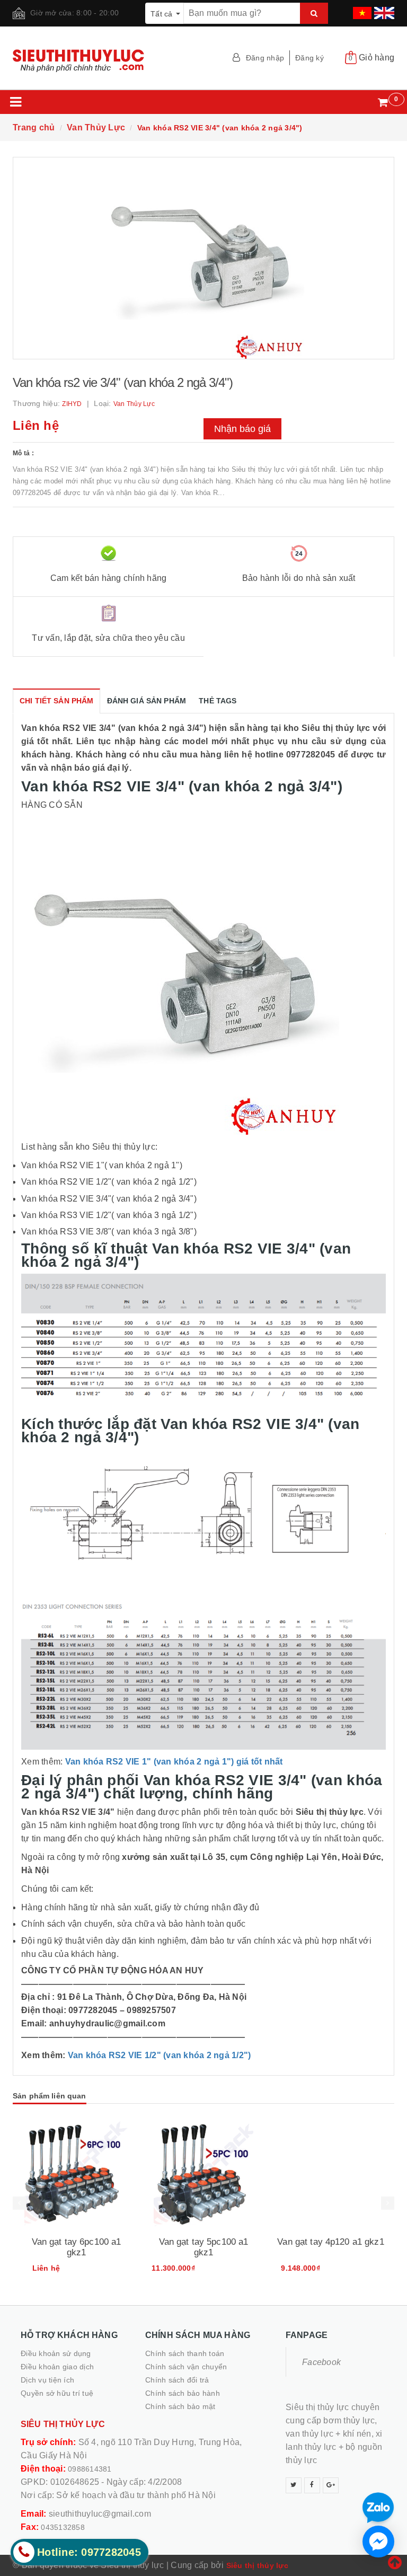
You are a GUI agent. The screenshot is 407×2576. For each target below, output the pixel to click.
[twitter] (294, 2485)
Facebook (321, 2362)
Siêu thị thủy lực (257, 2565)
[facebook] (312, 2485)
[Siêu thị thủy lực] (104, 61)
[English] (383, 10)
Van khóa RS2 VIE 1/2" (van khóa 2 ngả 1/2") (160, 2055)
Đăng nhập (265, 58)
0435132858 (63, 2527)
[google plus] (331, 2485)
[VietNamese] (361, 10)
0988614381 (90, 2469)
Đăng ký (309, 58)
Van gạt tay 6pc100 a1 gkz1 (77, 2247)
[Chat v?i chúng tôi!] (378, 2542)
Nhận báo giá (242, 429)
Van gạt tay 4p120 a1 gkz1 (331, 2242)
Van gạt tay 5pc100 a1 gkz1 (204, 2247)
